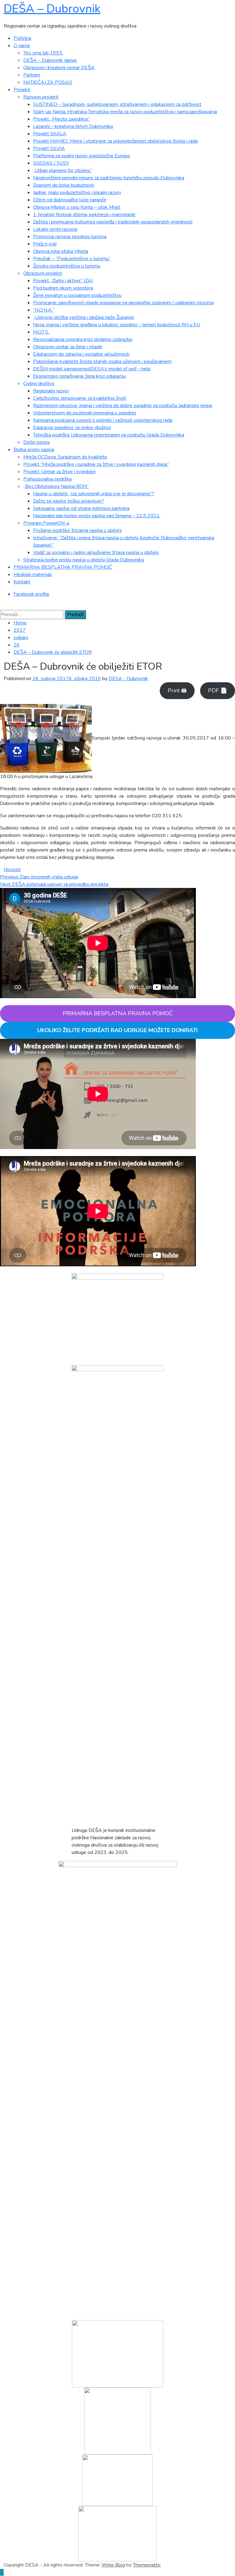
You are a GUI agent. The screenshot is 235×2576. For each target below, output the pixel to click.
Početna (22, 38)
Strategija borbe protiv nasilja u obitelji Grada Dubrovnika (84, 560)
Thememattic (147, 2565)
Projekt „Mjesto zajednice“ (62, 119)
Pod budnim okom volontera (63, 288)
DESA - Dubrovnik (128, 679)
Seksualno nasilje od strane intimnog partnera (81, 508)
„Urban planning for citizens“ (63, 170)
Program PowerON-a (46, 523)
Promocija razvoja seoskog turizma (70, 237)
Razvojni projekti (41, 97)
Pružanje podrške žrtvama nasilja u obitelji (77, 530)
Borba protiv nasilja (34, 450)
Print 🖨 (177, 691)
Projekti (22, 90)
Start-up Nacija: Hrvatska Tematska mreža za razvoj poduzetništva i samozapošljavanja (125, 112)
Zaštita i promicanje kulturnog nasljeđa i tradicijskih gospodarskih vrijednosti (113, 222)
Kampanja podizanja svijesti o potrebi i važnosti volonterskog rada (103, 420)
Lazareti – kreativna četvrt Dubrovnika (73, 126)
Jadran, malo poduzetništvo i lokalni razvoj (77, 193)
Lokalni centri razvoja (55, 229)
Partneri (32, 75)
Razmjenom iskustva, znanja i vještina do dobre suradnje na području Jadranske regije (123, 406)
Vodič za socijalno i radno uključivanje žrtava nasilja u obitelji (96, 552)
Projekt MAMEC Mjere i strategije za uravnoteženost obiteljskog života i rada (115, 141)
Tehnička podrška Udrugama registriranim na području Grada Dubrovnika (109, 435)
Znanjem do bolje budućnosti (63, 185)
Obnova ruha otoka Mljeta (61, 251)
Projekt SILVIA (49, 148)
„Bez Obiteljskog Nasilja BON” (56, 486)
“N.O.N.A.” (44, 310)
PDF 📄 (218, 691)
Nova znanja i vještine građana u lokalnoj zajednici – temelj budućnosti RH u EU (117, 325)
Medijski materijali (33, 575)
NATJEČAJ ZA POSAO (48, 82)
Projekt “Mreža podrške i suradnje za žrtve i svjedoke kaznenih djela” (96, 464)
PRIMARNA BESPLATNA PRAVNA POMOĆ (63, 567)
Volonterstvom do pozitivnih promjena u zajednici (85, 413)
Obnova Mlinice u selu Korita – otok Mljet (77, 207)
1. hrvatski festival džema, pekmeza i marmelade (84, 215)
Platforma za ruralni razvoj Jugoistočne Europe (82, 156)
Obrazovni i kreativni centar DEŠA (59, 68)
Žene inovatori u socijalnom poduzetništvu (77, 295)
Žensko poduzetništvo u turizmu (67, 266)
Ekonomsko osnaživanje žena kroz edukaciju (79, 376)
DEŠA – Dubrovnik (52, 9)
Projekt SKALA (50, 134)
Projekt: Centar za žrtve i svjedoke (60, 472)
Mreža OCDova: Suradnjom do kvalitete (65, 457)
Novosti (12, 870)
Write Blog (113, 2565)
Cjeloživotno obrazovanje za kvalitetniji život (80, 398)
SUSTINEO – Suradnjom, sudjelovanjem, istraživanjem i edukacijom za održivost (117, 104)
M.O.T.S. (41, 332)
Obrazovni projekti (43, 273)
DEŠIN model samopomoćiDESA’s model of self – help (92, 369)
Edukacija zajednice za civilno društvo (72, 428)
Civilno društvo (39, 384)
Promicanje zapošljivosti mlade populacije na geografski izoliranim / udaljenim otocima (123, 303)
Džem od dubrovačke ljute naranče (70, 200)
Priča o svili (45, 244)
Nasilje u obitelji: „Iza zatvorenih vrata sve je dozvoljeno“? (94, 494)
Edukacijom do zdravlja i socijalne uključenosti (81, 354)
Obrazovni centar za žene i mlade (68, 347)
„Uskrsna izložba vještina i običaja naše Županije (84, 317)
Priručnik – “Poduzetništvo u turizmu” (72, 259)
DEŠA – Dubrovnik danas (50, 60)
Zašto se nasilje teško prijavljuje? (68, 501)
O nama (22, 46)
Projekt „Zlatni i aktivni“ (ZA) (63, 281)
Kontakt (22, 582)
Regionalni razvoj (51, 391)
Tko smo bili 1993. (43, 53)
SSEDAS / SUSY (51, 163)
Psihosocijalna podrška (47, 479)
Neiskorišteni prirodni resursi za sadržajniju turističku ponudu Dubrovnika (109, 178)
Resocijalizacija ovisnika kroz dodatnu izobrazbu (83, 339)
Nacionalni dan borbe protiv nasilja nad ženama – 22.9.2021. (97, 516)
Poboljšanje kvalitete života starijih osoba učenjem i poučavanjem (102, 361)
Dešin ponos (37, 442)
